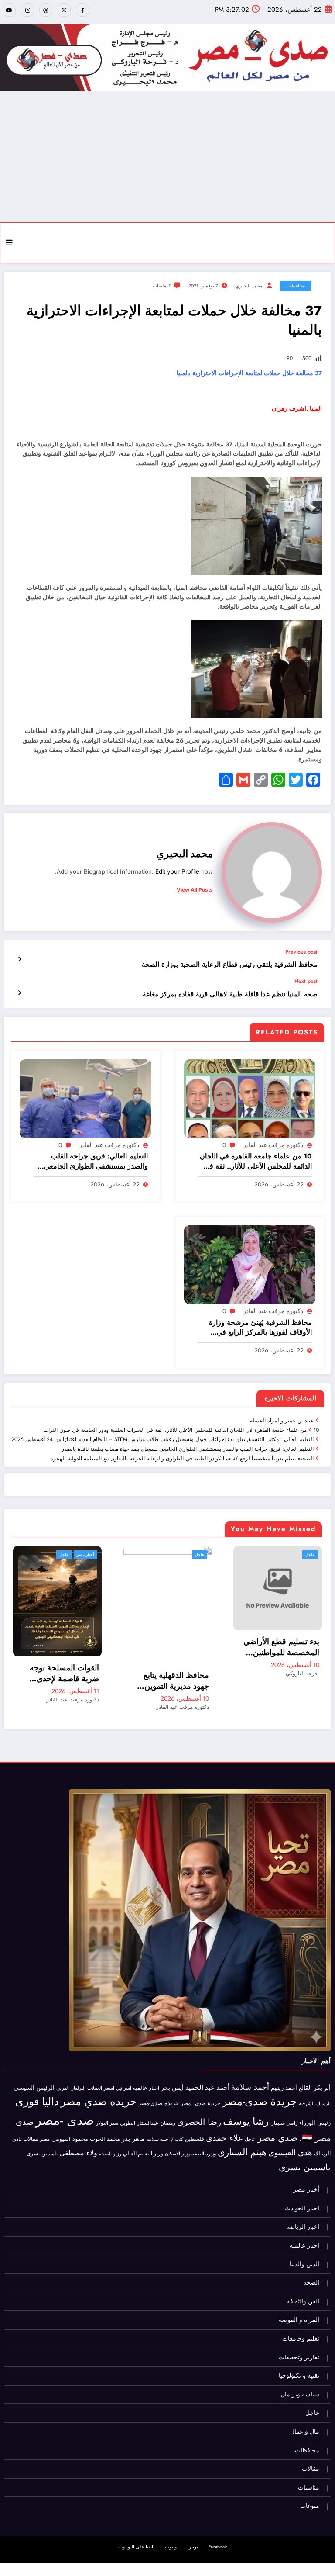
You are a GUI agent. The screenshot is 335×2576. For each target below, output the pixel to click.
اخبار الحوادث (302, 2186)
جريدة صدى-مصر (260, 2079)
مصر (45, 2117)
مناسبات (309, 2465)
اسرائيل (124, 2065)
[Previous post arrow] (19, 959)
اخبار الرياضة (303, 2204)
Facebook (218, 2525)
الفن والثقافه (303, 2279)
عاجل (50, 1554)
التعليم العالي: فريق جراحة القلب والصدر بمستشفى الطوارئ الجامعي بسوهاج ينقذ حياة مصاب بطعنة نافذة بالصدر (95, 1161)
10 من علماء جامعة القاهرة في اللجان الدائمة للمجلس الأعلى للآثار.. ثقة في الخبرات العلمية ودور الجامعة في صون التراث (256, 1161)
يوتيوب (172, 2525)
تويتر (193, 2525)
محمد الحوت (105, 2117)
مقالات (31, 2117)
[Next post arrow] (19, 993)
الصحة (311, 2260)
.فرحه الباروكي (152, 1674)
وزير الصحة (110, 2132)
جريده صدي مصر (99, 2079)
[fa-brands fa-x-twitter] (64, 10)
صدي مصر (277, 2116)
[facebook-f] (82, 10)
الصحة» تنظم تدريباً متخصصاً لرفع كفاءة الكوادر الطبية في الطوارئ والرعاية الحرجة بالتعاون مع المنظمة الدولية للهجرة (182, 1459)
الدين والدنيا (304, 2242)
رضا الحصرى (199, 2100)
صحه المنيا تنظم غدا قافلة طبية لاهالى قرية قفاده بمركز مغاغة (229, 994)
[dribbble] (46, 10)
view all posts (195, 890)
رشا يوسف (246, 2099)
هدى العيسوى (290, 2130)
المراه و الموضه (299, 2298)
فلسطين (195, 2117)
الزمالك (323, 2081)
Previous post (301, 952)
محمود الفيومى (70, 2117)
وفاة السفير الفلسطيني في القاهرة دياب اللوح (241, 1622)
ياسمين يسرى (42, 2131)
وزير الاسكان (177, 2131)
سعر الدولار (107, 2101)
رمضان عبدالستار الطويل (148, 2101)
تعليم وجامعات (301, 2316)
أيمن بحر (172, 2065)
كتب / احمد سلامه (165, 2117)
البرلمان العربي (71, 2065)
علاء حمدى (224, 2116)
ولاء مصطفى (78, 2131)
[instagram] (27, 10)
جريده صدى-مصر (159, 2081)
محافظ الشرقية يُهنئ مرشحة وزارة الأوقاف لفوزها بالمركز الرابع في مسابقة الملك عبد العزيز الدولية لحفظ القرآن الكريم (256, 1328)
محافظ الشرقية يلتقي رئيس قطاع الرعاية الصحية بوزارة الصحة (230, 965)
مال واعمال (305, 2409)
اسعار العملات (101, 2066)
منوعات (310, 2484)
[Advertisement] (167, 157)
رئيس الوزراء (315, 2101)
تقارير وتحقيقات (299, 2335)
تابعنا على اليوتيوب (136, 2525)
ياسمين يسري (305, 2144)
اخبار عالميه (146, 2065)
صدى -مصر (65, 2098)
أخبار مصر (306, 2167)
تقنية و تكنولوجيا (299, 2353)
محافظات (296, 286)
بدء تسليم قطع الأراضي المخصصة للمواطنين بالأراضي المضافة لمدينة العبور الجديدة (130, 1647)
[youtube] (9, 10)
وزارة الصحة (204, 2132)
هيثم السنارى (242, 2130)
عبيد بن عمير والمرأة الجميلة (282, 1421)
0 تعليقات (162, 286)
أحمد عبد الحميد (207, 2065)
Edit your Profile (177, 871)
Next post (306, 981)
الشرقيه (307, 2081)
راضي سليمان (284, 2101)
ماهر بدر (133, 2116)
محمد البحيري (249, 286)
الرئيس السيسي (34, 2065)
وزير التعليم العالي (143, 2131)
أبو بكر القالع (315, 2065)
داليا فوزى (37, 2079)
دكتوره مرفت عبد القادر (273, 1145)
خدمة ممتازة (198, 1485)
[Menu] (9, 243)
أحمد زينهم (284, 2065)
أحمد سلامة (250, 2064)
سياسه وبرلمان (300, 2372)
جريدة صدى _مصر (200, 2081)
